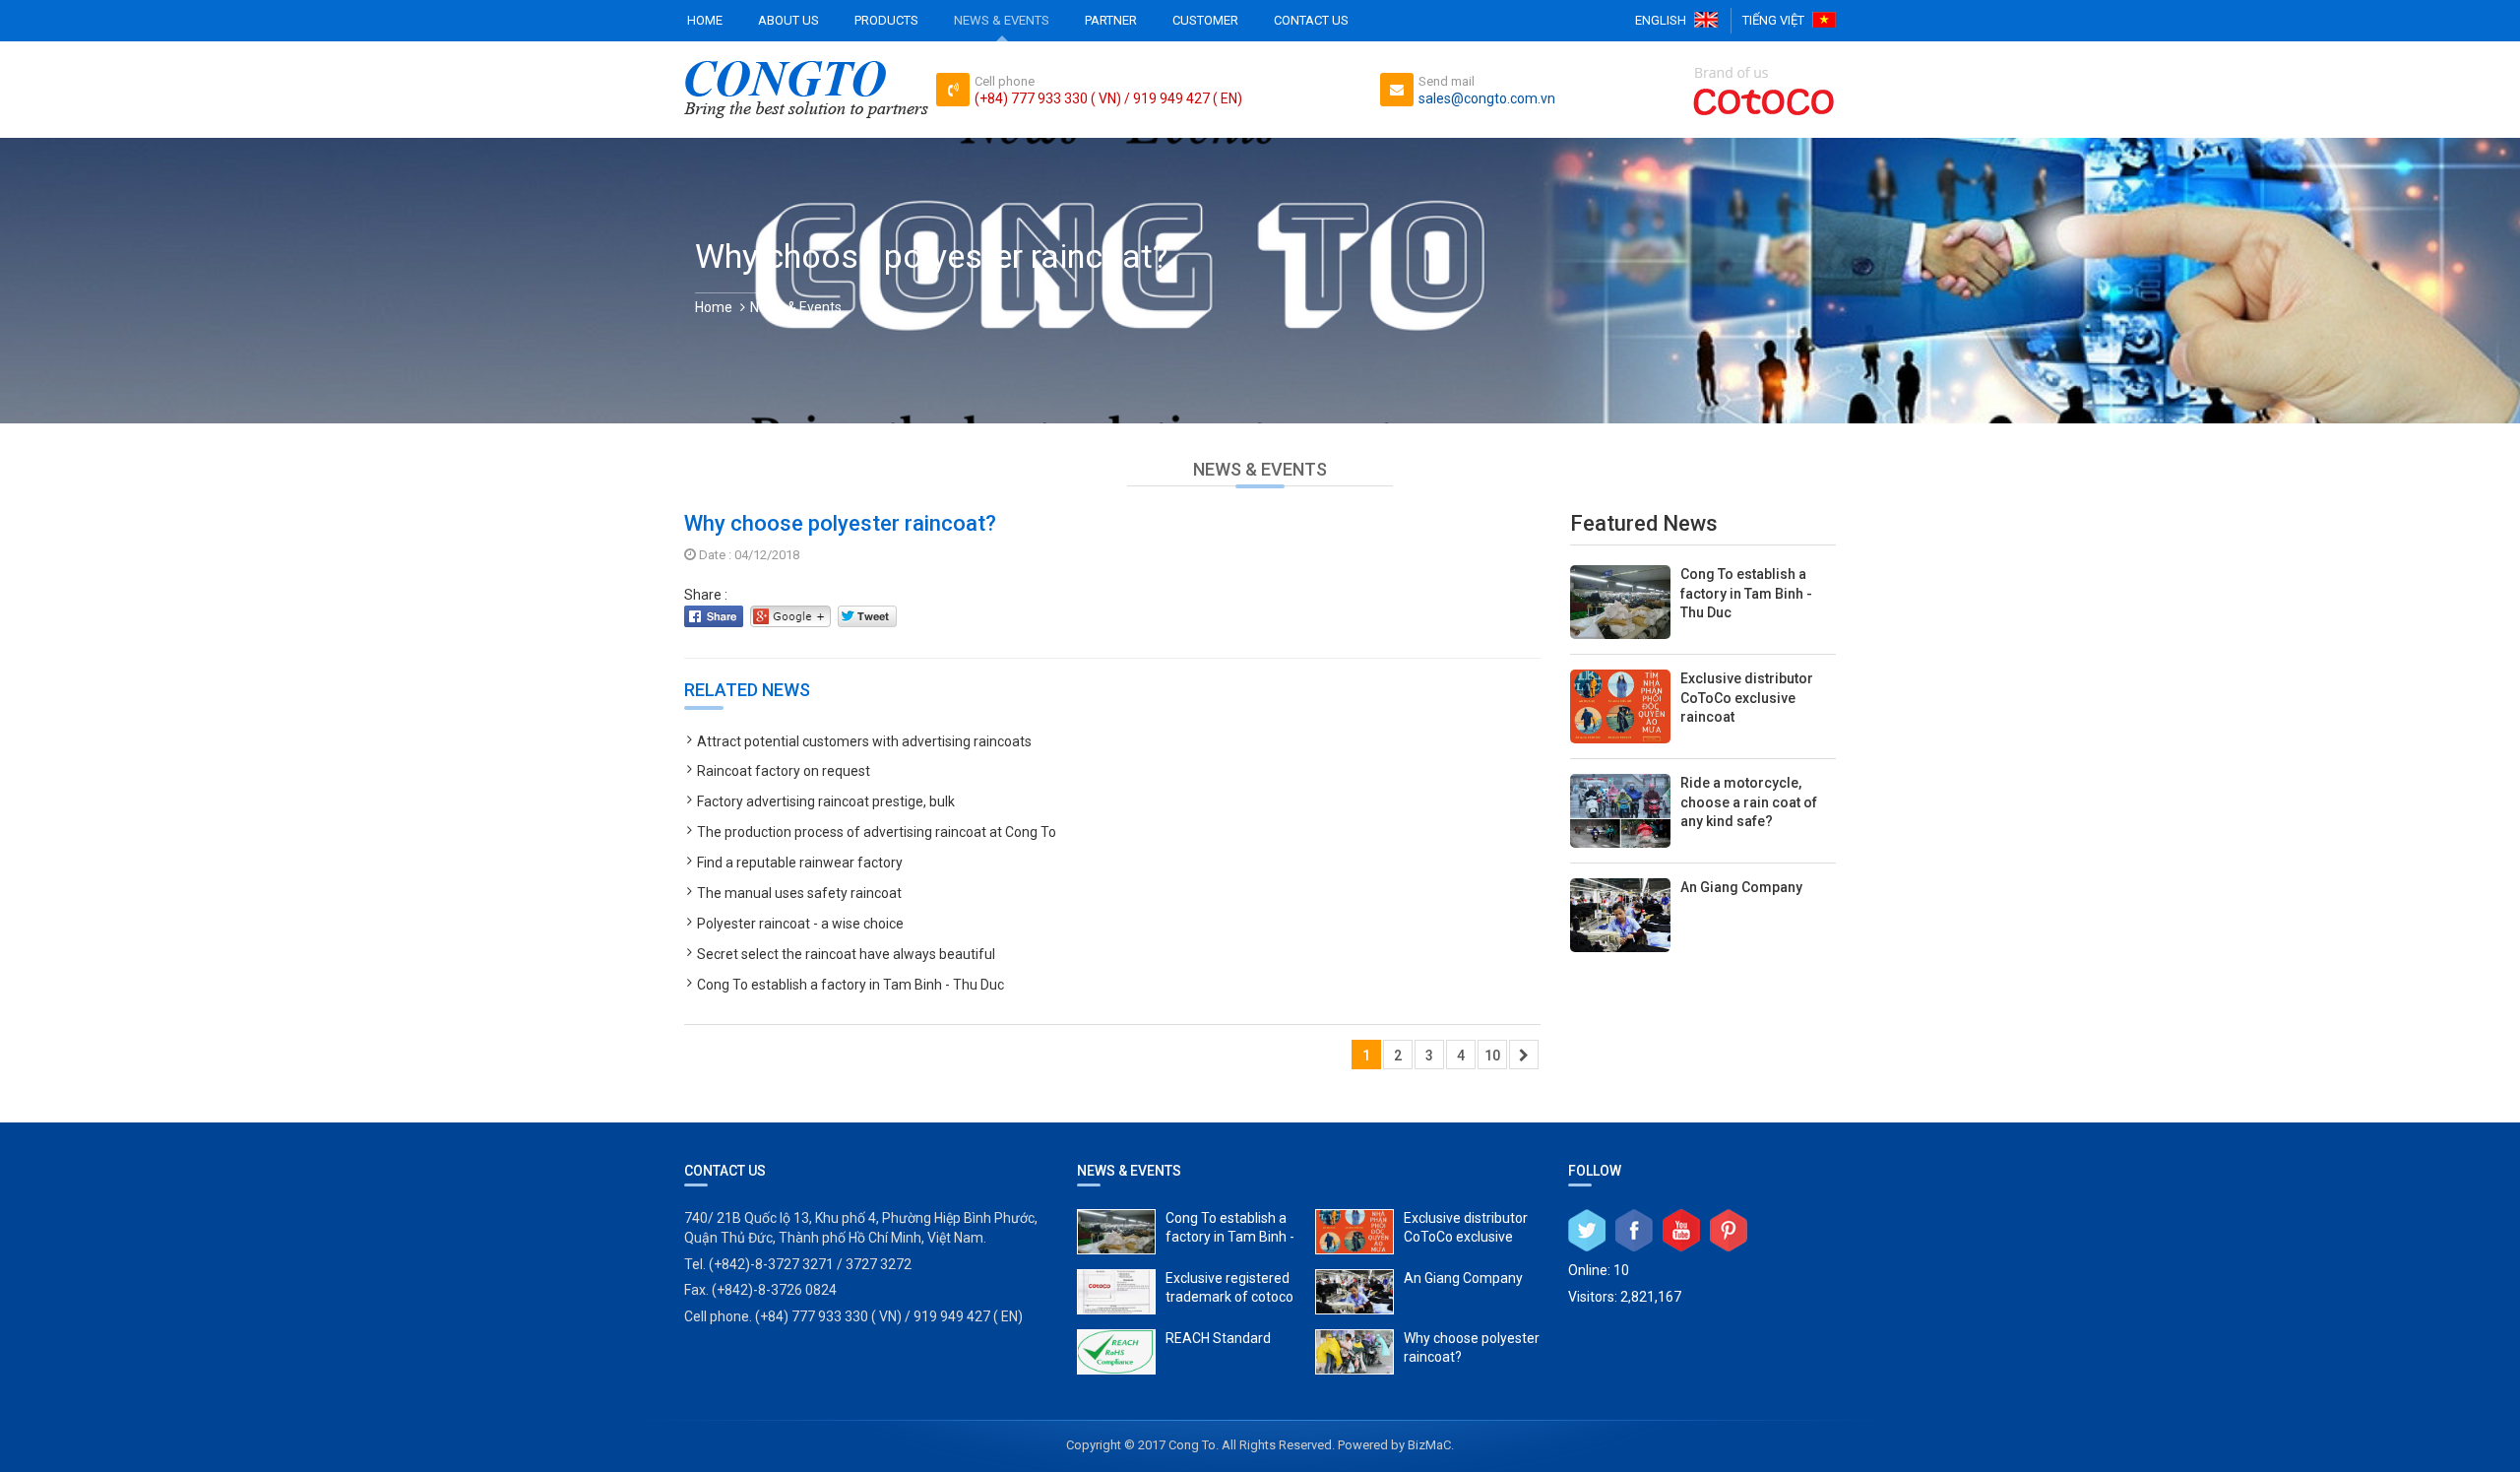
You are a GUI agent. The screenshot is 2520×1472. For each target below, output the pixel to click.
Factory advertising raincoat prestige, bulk (826, 801)
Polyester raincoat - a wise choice (800, 924)
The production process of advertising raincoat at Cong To (877, 832)
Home (705, 20)
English (1661, 20)
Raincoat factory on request (784, 771)
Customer (1205, 20)
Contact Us (1311, 20)
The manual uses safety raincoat (799, 893)
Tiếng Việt (1773, 20)
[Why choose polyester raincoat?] (1427, 1352)
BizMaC (1429, 1445)
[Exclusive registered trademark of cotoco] (1189, 1292)
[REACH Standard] (1189, 1352)
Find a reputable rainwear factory (800, 863)
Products (886, 20)
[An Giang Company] (1703, 915)
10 (1492, 1056)
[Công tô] (806, 90)
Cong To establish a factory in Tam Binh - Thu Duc (850, 985)
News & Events (1002, 20)
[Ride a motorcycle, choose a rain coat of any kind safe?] (1703, 811)
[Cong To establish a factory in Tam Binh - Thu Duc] (1703, 600)
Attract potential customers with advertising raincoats (864, 741)
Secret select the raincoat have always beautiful (846, 954)
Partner (1111, 20)
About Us (788, 20)
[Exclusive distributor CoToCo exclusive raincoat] (1703, 706)
